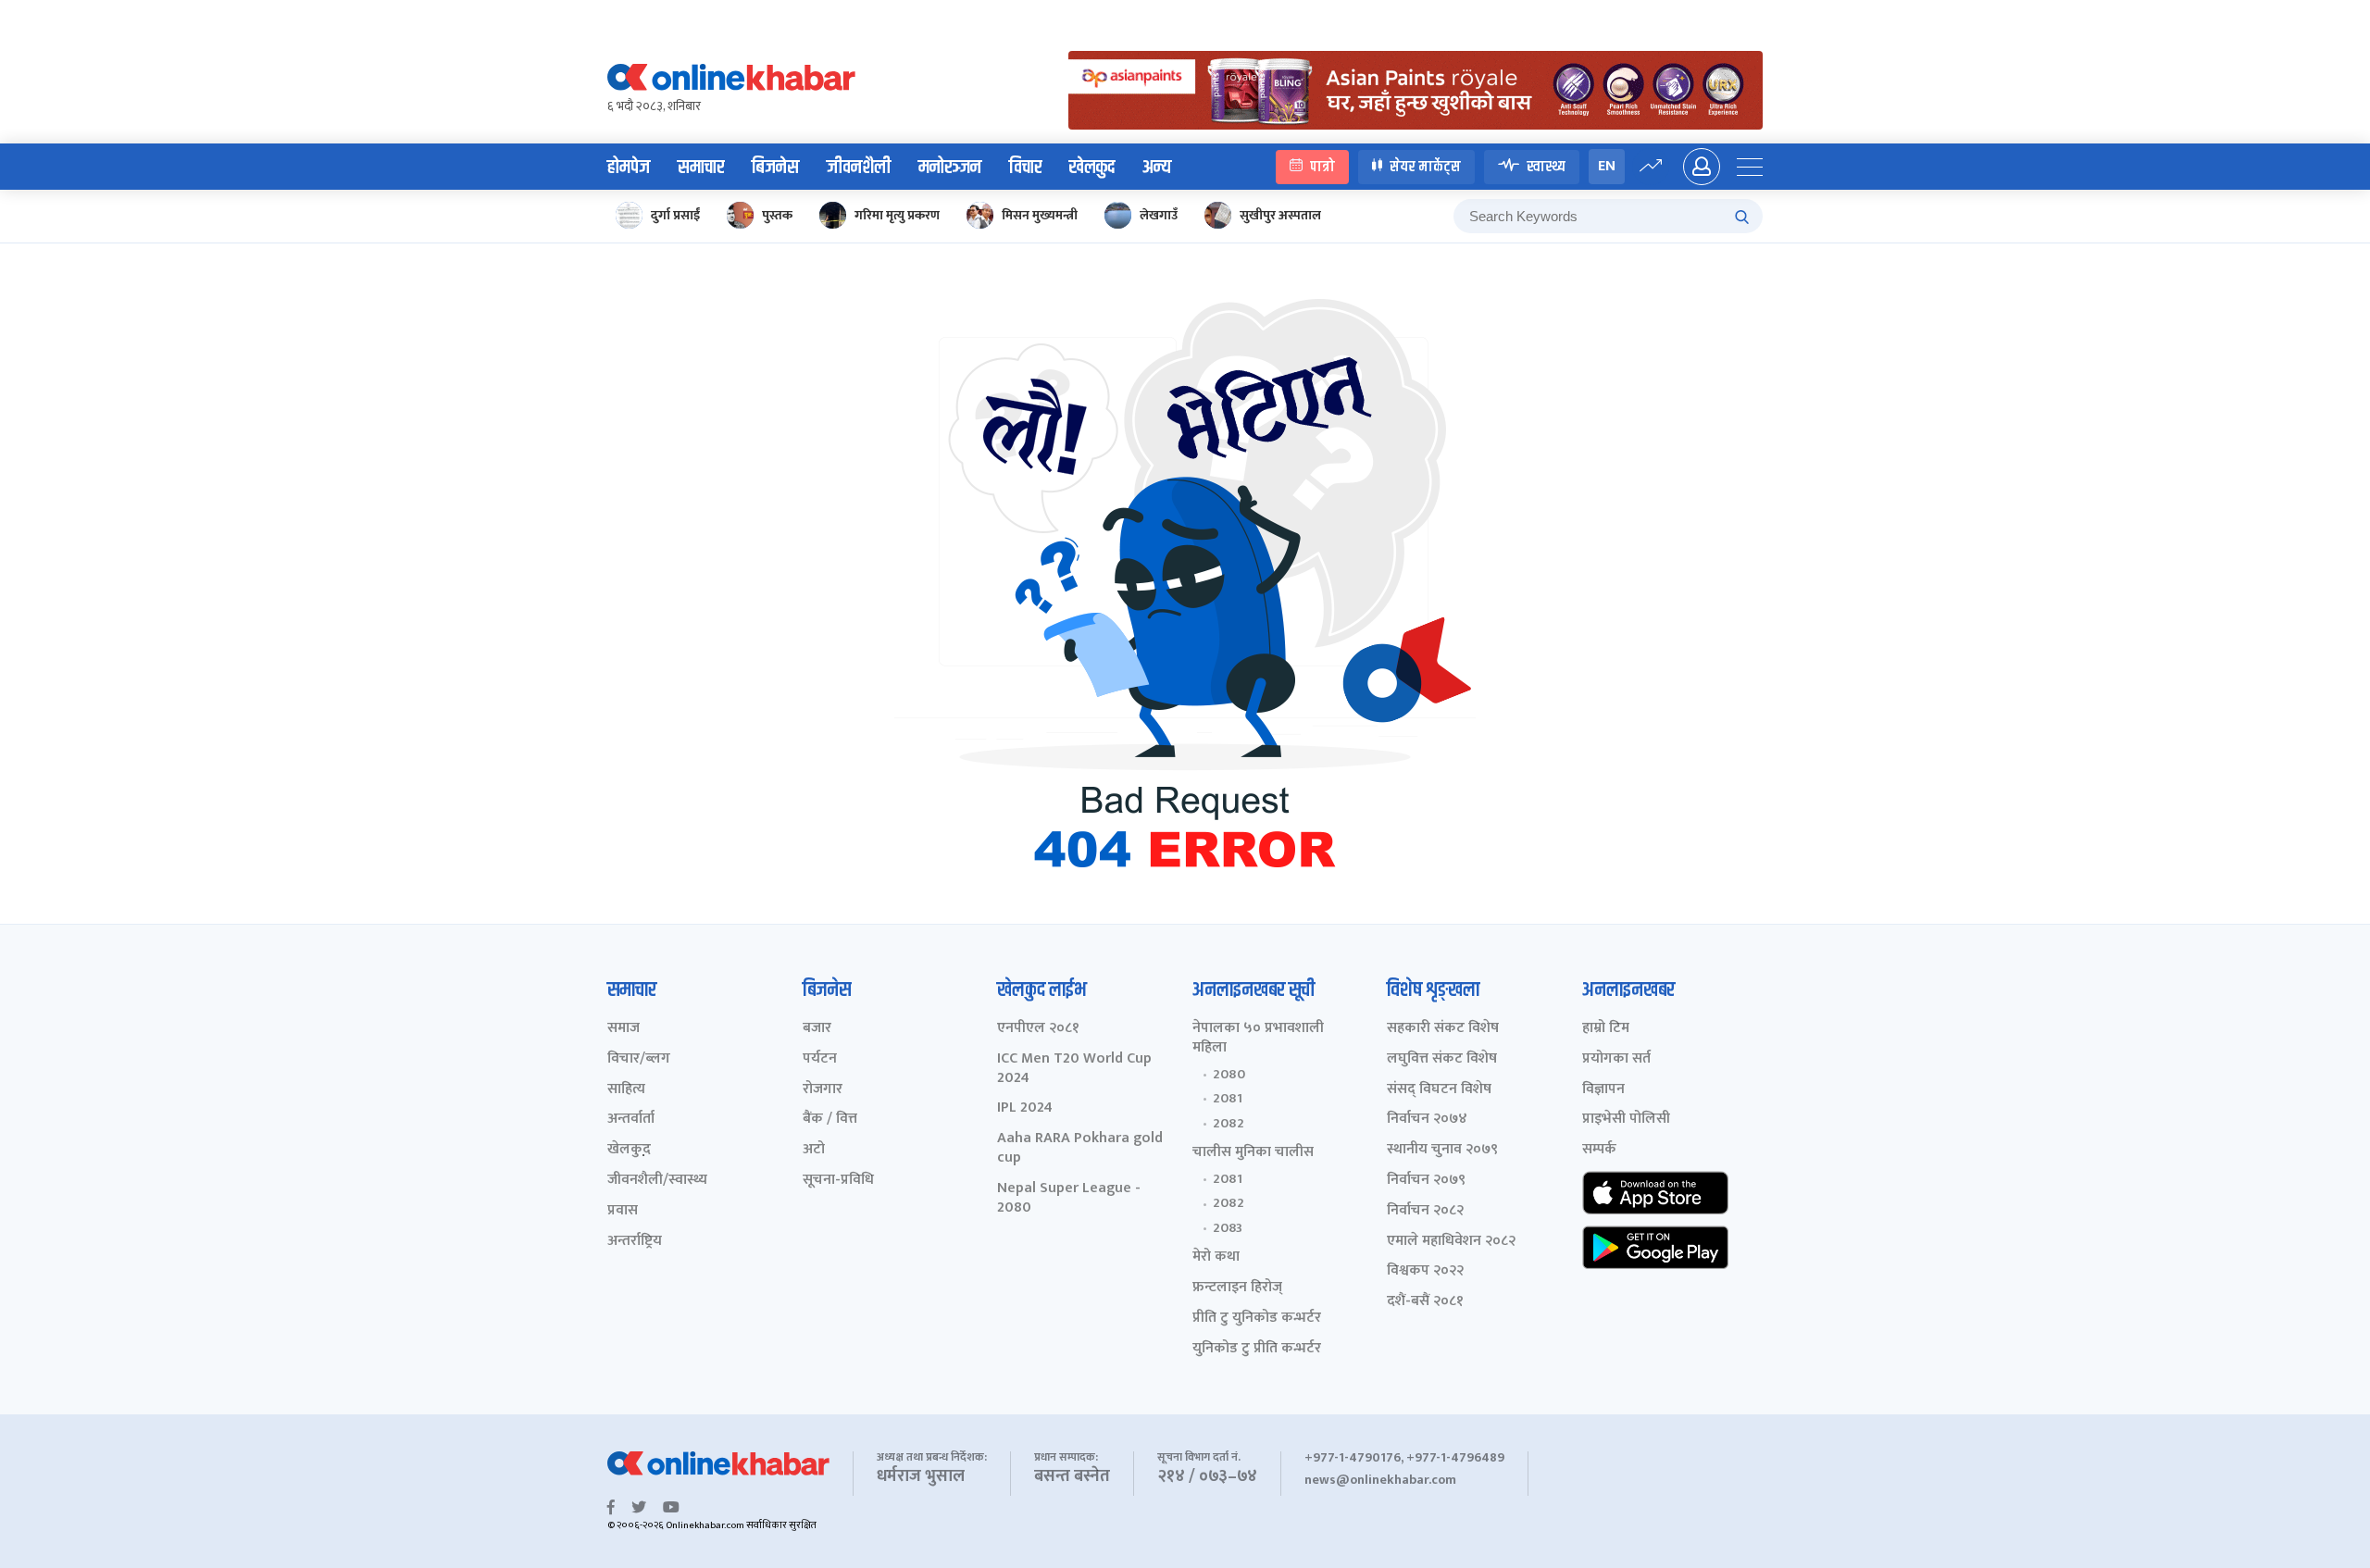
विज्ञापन (1603, 1090)
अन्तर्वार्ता (631, 1120)
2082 (1229, 1124)
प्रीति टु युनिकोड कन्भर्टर (1257, 1319)
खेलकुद (1092, 168)
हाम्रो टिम (1606, 1029)
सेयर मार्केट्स (1425, 166)
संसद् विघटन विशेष (1439, 1090)
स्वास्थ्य (1546, 166)
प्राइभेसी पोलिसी (1626, 1120)
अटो (814, 1150)
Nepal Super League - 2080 (1069, 1199)
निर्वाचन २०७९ (1426, 1181)
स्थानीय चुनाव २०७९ (1442, 1150)
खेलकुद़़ (629, 1150)
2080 (1229, 1075)
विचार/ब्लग (639, 1059)
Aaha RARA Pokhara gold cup (1080, 1149)
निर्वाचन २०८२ (1425, 1211)
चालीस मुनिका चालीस (1253, 1153)
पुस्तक (777, 215)
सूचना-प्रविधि (838, 1181)
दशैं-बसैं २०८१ (1425, 1302)
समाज (624, 1029)
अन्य (1157, 168)
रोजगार (823, 1090)
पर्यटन (820, 1059)
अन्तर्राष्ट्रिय (635, 1242)
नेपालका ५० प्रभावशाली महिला (1258, 1039)
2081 (1228, 1099)
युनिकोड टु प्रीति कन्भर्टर (1257, 1349)
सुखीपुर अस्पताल (1280, 215)
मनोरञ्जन (950, 168)
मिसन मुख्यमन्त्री (1040, 215)
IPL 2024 (1025, 1108)
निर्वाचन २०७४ (1427, 1120)
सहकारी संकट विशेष (1443, 1029)
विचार (1025, 168)
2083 (1228, 1228)
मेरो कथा (1216, 1257)
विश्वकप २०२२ (1425, 1271)
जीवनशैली (859, 168)
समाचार (701, 168)
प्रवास (623, 1211)
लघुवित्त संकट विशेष (1442, 1059)
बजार (817, 1029)
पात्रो (1322, 166)
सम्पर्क (1599, 1150)
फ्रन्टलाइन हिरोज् (1237, 1288)
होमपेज (629, 168)
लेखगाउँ (1159, 215)
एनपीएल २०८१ (1038, 1029)
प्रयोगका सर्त (1616, 1059)
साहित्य (626, 1090)
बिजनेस (775, 168)
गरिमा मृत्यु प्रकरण (897, 215)
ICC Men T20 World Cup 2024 (1074, 1069)
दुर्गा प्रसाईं (675, 215)
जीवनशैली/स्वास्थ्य (657, 1181)
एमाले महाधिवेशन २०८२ (1451, 1242)
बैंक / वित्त (830, 1120)
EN (1607, 166)
